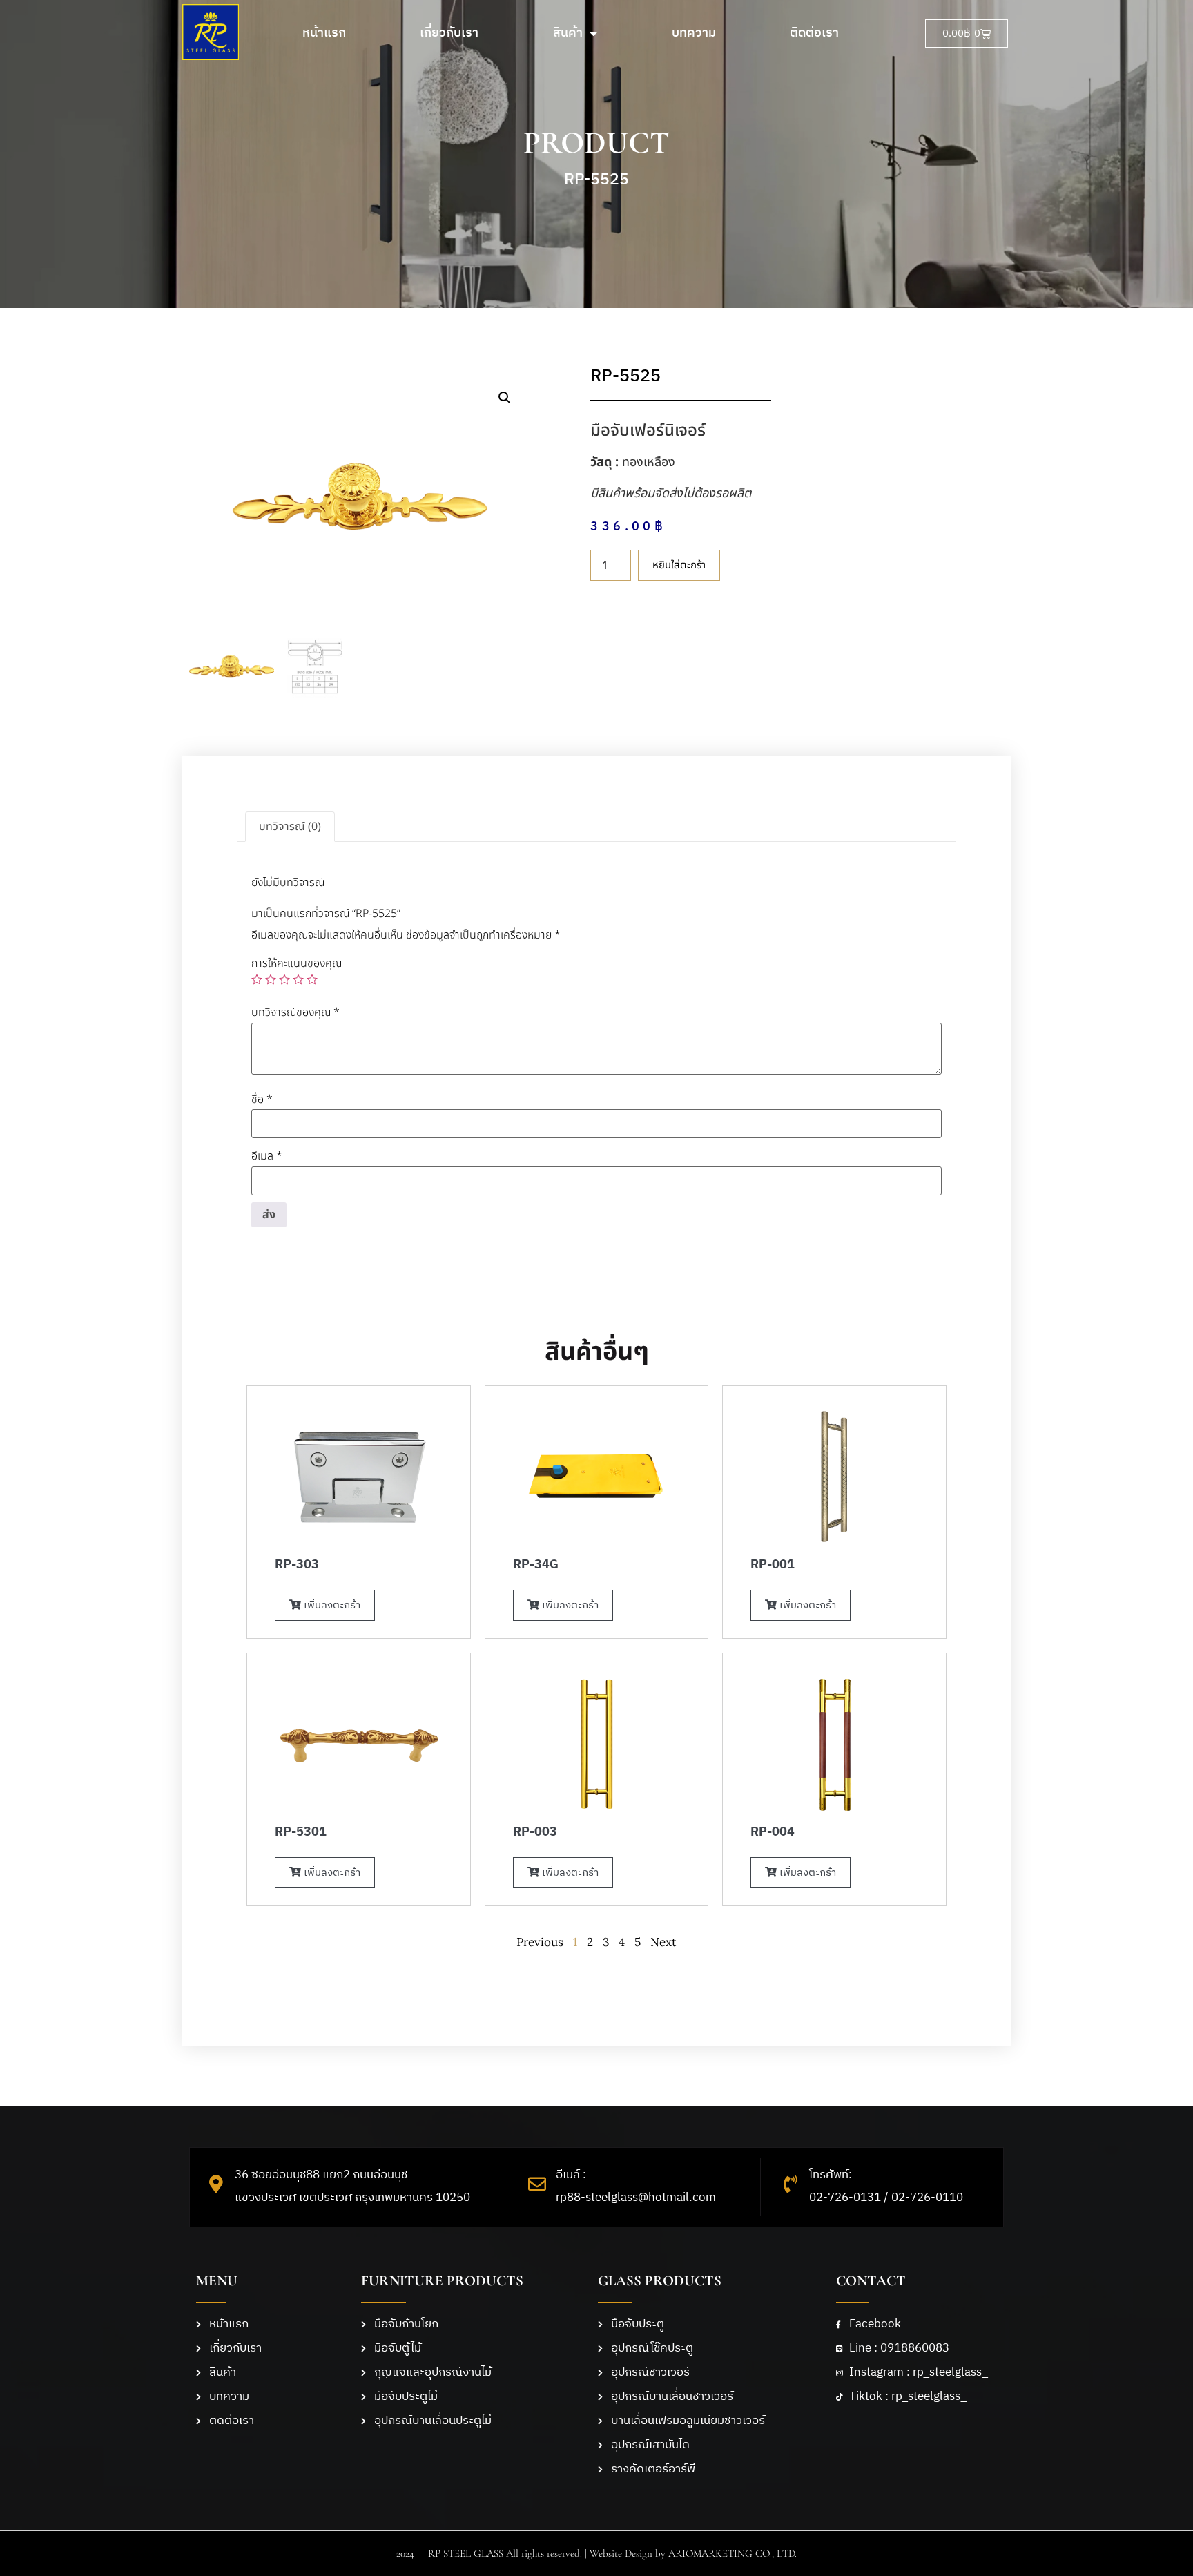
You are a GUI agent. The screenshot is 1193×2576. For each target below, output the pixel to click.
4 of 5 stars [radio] (298, 979)
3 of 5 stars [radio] (284, 979)
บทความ (694, 33)
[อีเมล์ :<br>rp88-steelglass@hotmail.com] (537, 2184)
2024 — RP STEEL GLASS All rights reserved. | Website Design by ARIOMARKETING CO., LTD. (596, 2553)
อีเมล (267, 1156)
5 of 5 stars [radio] (312, 979)
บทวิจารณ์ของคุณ (295, 1012)
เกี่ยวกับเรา (449, 33)
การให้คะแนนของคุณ (297, 963)
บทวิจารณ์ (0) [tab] (290, 827)
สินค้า (568, 33)
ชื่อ (262, 1099)
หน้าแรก (324, 33)
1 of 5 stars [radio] (257, 979)
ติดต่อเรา (814, 33)
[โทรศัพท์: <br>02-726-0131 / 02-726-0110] (791, 2184)
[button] (505, 398)
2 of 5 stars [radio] (271, 979)
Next (663, 1942)
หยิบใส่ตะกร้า (679, 565)
